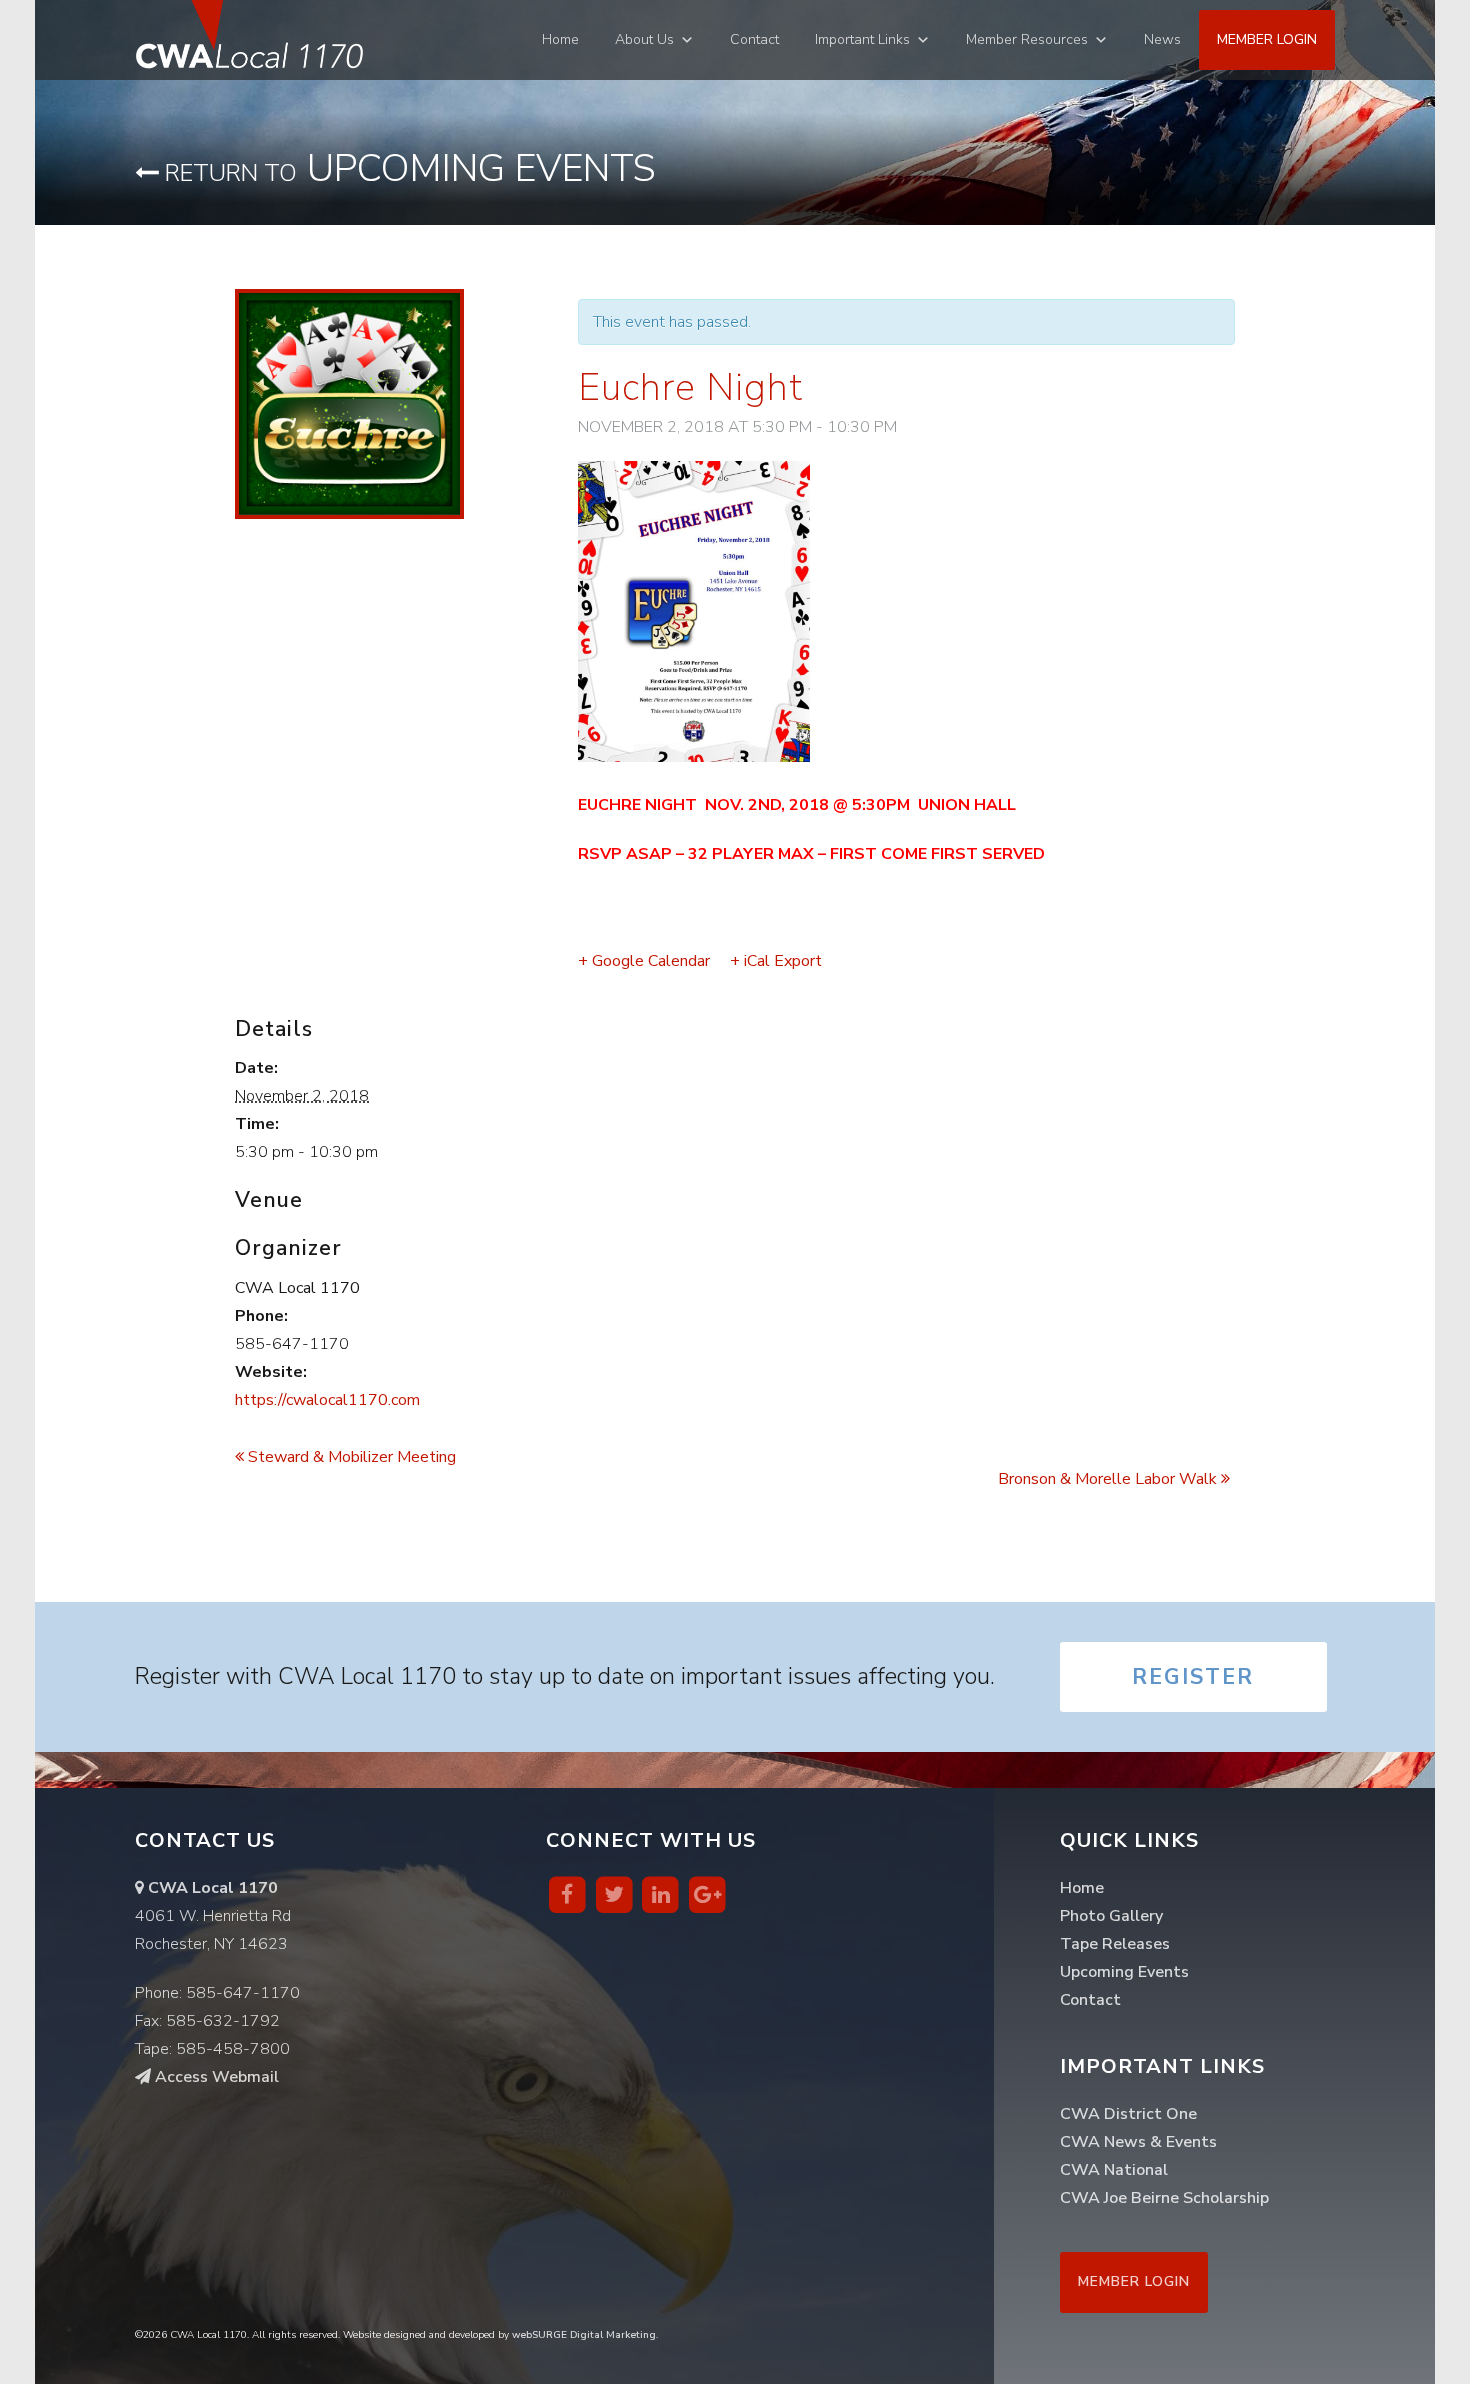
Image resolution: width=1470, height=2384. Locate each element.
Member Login (1267, 39)
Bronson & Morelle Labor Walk (1109, 1479)
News (1162, 39)
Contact (754, 39)
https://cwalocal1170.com (327, 1400)
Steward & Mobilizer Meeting (350, 1457)
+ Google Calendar (644, 961)
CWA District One (1128, 2114)
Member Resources (1027, 39)
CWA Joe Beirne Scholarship (1164, 2198)
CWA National (1114, 2170)
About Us (644, 39)
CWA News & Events (1138, 2142)
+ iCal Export (776, 961)
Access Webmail (215, 2077)
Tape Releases (1115, 1944)
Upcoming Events (407, 168)
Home (560, 39)
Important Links (862, 39)
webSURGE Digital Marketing (584, 2335)
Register (1193, 1677)
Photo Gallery (1111, 1916)
